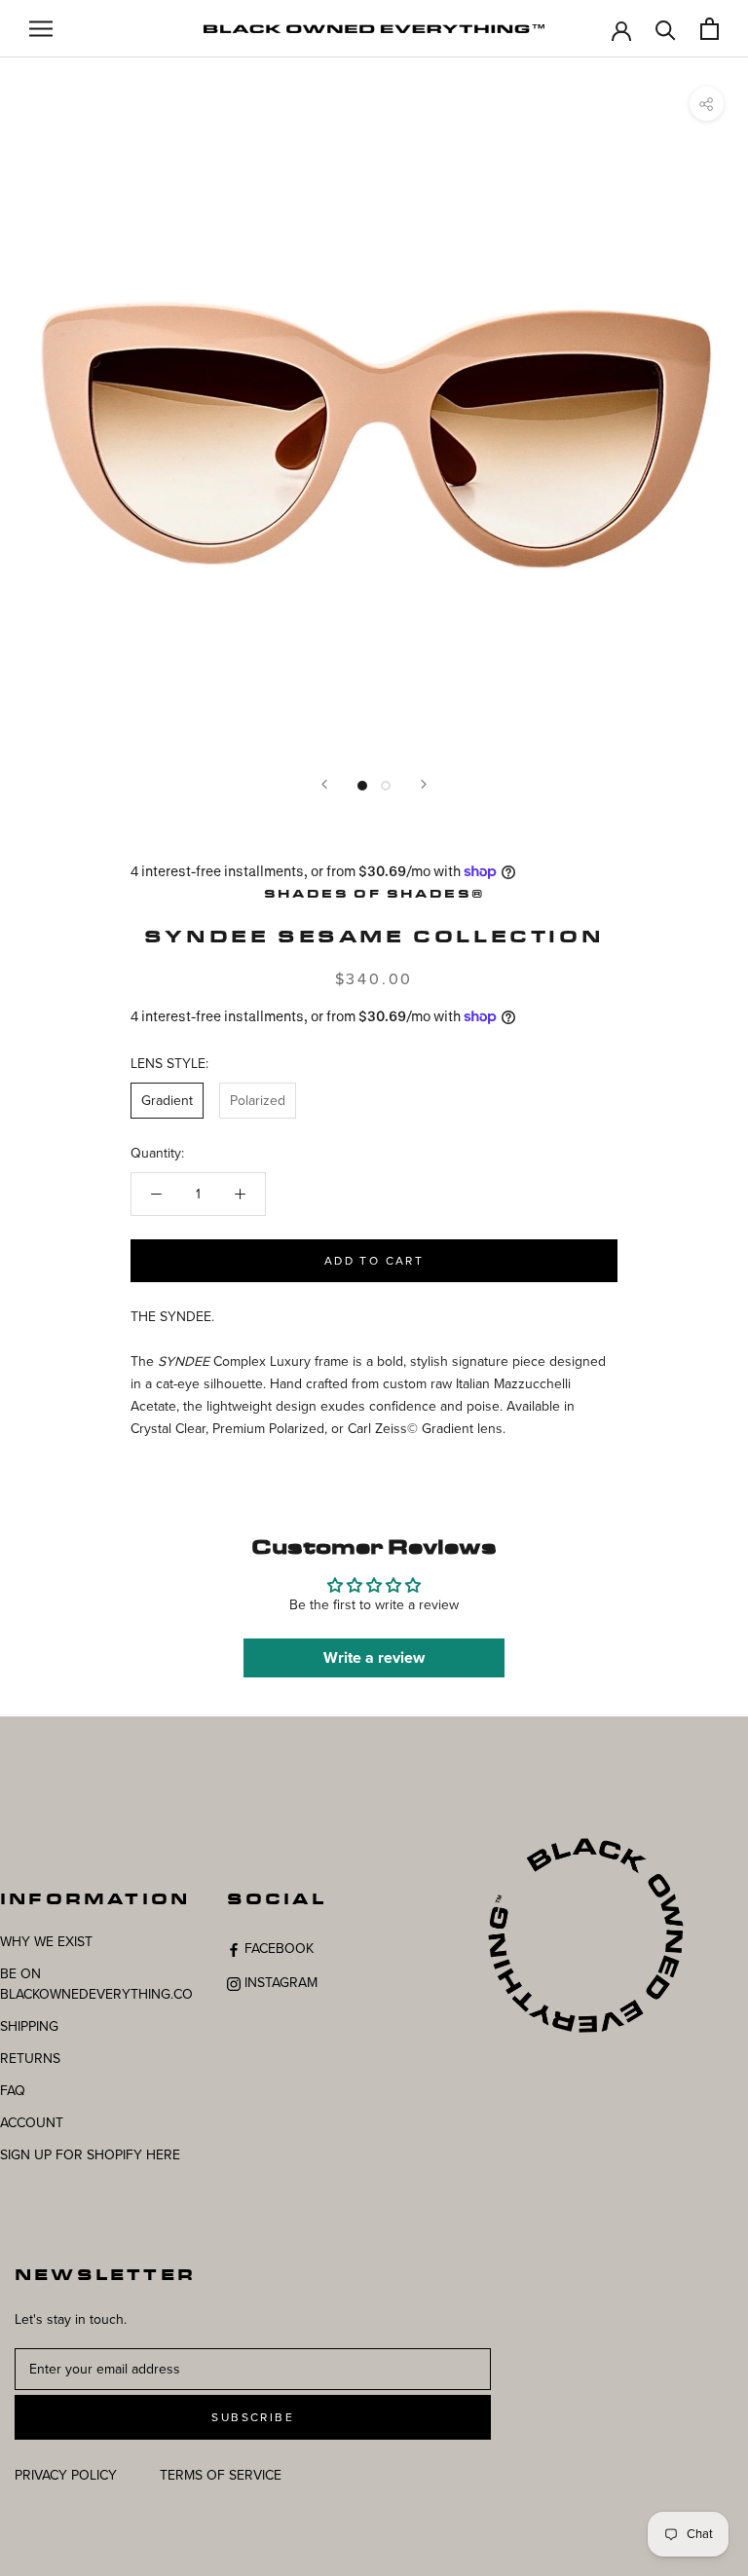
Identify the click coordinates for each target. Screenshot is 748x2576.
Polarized (258, 1101)
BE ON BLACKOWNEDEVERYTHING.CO (96, 1984)
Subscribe (253, 2417)
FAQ (13, 2091)
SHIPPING (29, 2026)
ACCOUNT (32, 2123)
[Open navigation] (41, 29)
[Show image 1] (362, 786)
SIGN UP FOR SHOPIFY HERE (90, 2155)
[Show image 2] (386, 786)
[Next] (424, 784)
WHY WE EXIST (46, 1942)
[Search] (666, 29)
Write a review (374, 1658)
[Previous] (324, 784)
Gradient (167, 1101)
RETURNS (30, 2059)
